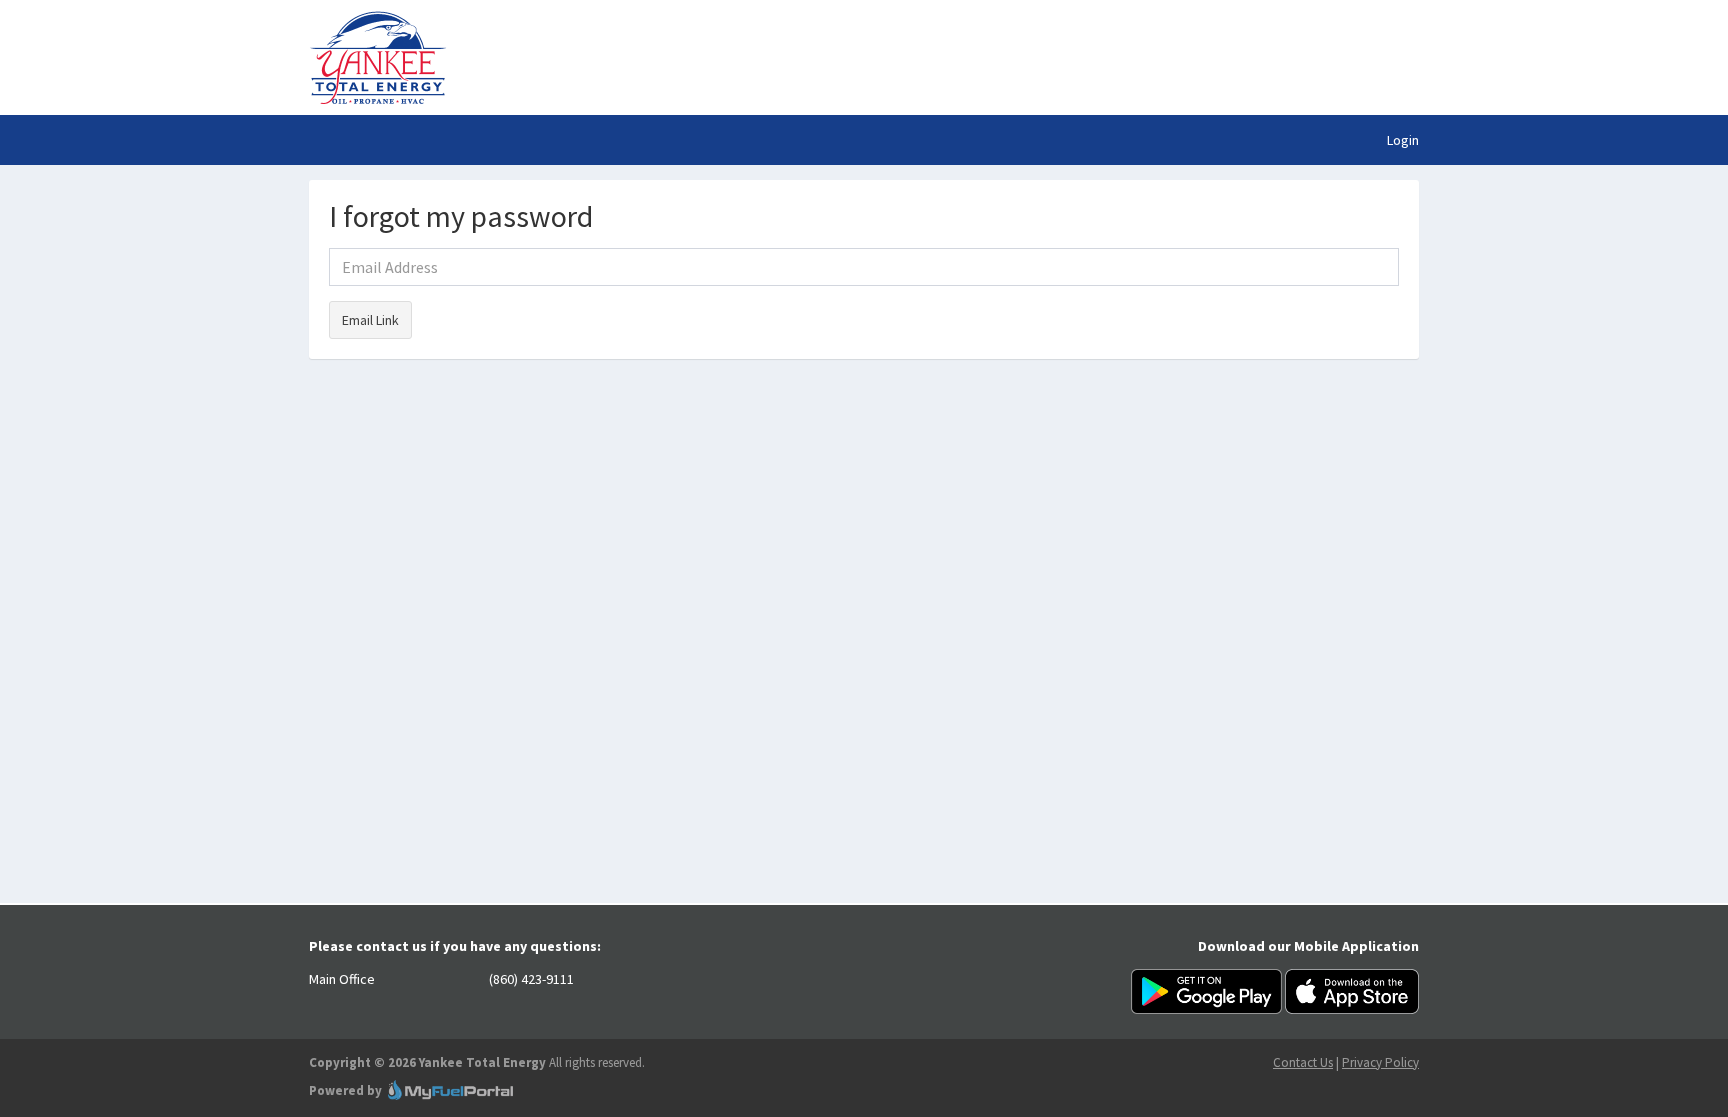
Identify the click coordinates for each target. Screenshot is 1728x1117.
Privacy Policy (1380, 1062)
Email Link (370, 320)
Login (1403, 140)
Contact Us (1303, 1062)
